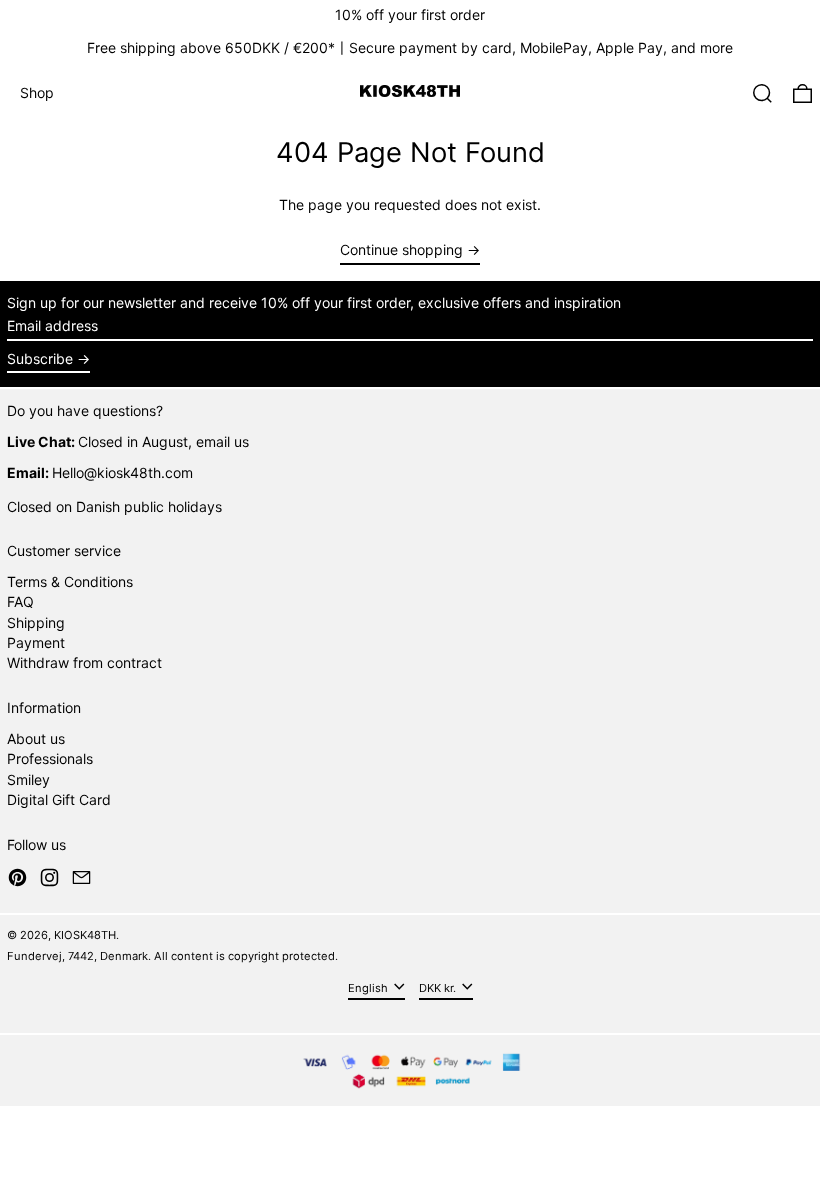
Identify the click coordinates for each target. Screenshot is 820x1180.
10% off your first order (410, 14)
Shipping (36, 622)
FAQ (20, 601)
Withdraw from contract (84, 662)
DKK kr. (439, 987)
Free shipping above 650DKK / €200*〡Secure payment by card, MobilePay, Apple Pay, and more (410, 47)
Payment (36, 642)
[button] (762, 93)
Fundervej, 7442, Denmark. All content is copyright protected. (172, 956)
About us (36, 738)
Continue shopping (401, 250)
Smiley (28, 779)
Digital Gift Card (59, 799)
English (369, 987)
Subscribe (40, 358)
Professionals (50, 758)
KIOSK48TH (85, 935)
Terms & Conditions (70, 581)
